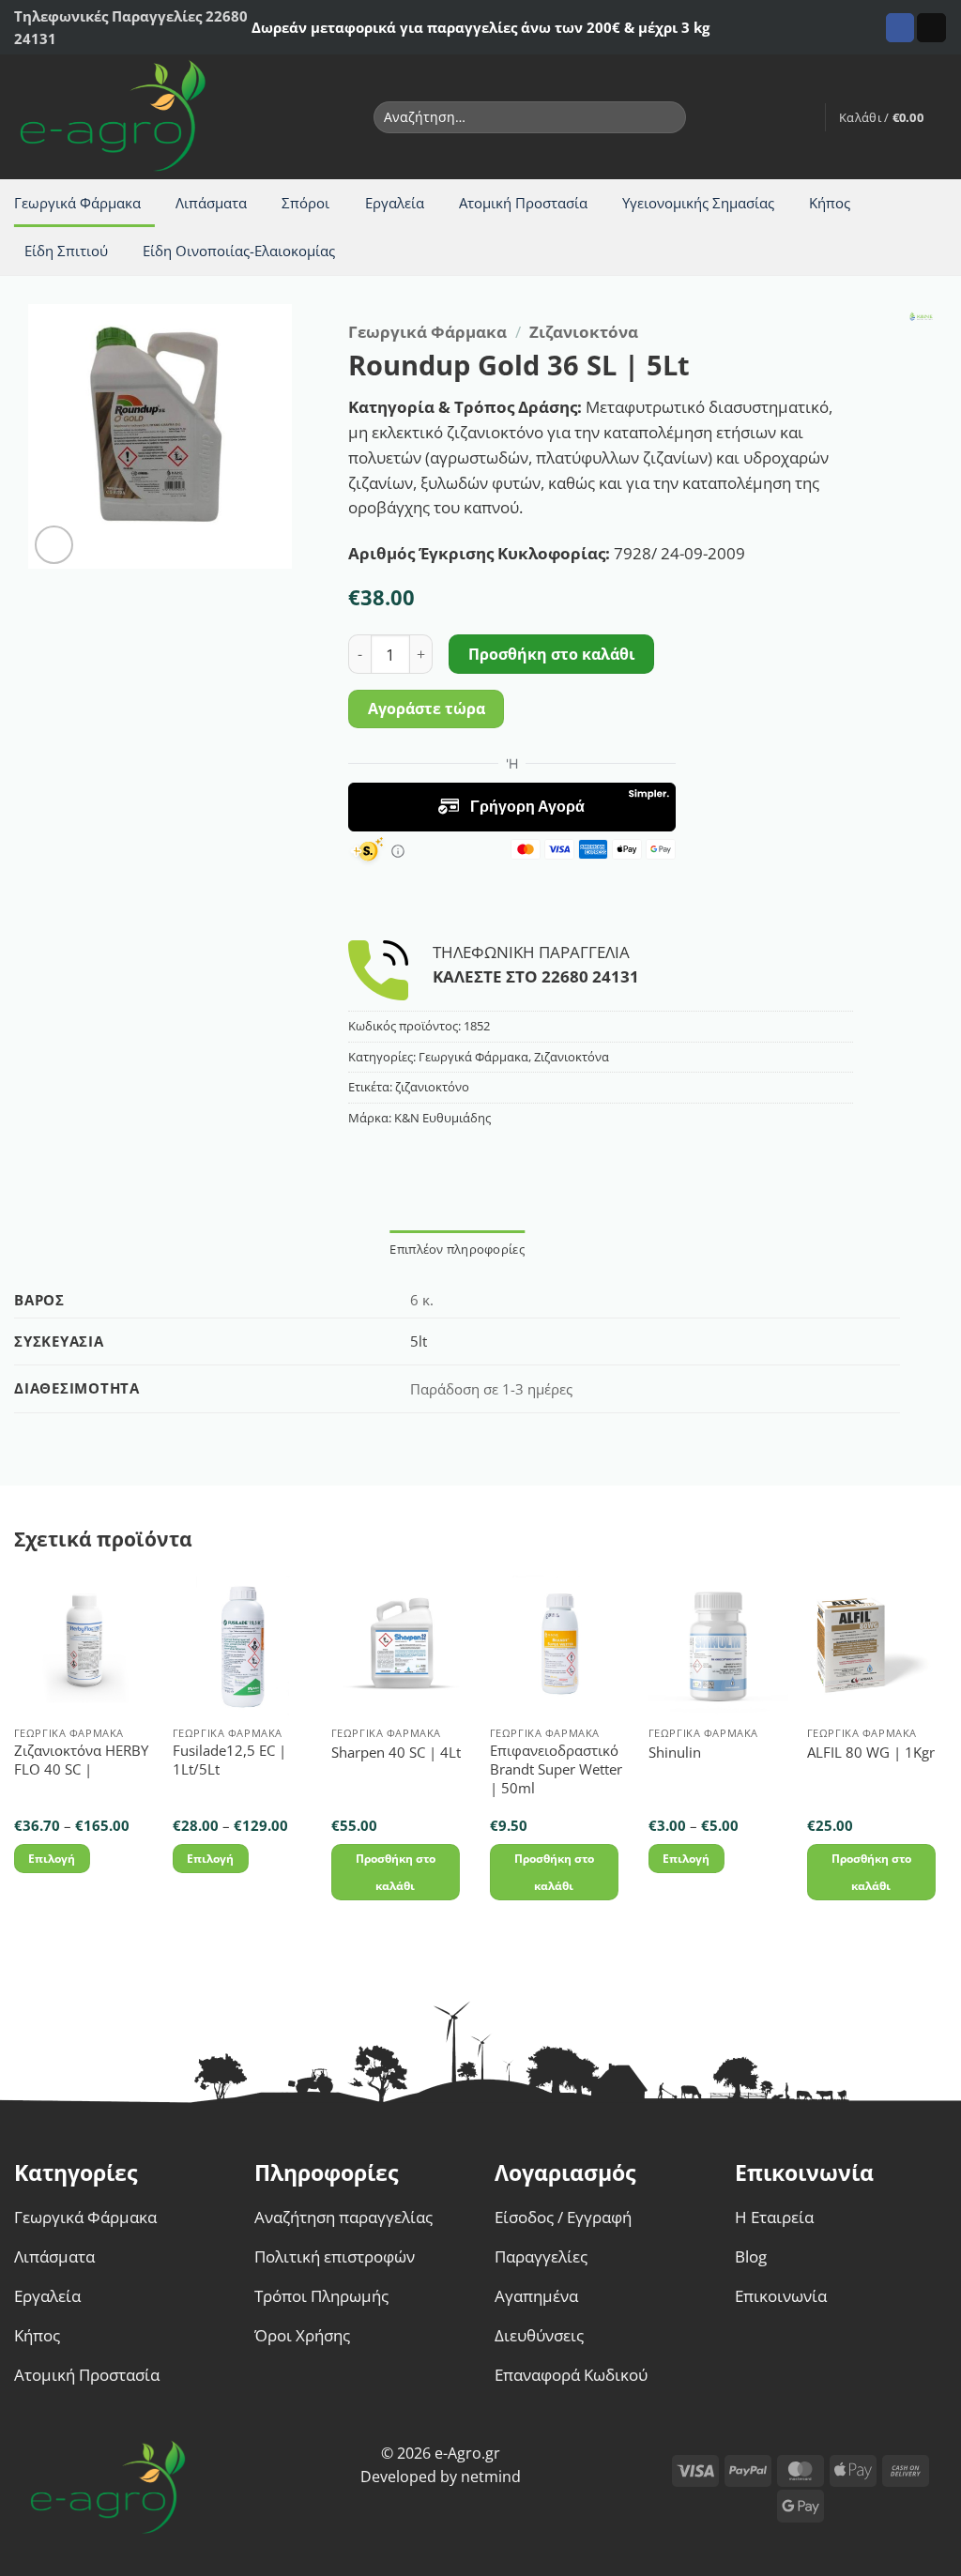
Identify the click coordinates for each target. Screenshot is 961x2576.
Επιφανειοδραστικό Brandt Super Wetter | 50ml (556, 1769)
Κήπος (830, 203)
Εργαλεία (395, 203)
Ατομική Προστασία (523, 203)
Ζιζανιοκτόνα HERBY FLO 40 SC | (81, 1760)
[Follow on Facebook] (900, 28)
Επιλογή (52, 1859)
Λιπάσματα (211, 203)
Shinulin (675, 1753)
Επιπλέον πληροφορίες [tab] (457, 1249)
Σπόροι (305, 203)
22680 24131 (590, 976)
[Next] (946, 1755)
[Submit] (668, 117)
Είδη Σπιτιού (66, 251)
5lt (419, 1341)
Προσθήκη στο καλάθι (552, 654)
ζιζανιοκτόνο (432, 1087)
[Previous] (15, 1755)
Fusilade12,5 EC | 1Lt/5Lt (229, 1760)
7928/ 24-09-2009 (679, 553)
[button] (801, 117)
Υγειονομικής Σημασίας (698, 203)
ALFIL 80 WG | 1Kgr (871, 1753)
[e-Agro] (127, 117)
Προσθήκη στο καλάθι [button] (396, 1872)
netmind (491, 2477)
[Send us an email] (931, 28)
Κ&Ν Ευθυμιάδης (442, 1118)
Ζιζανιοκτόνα (584, 332)
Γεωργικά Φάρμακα (77, 203)
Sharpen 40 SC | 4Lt (396, 1753)
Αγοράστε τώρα (427, 709)
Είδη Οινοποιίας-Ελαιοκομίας (239, 251)
